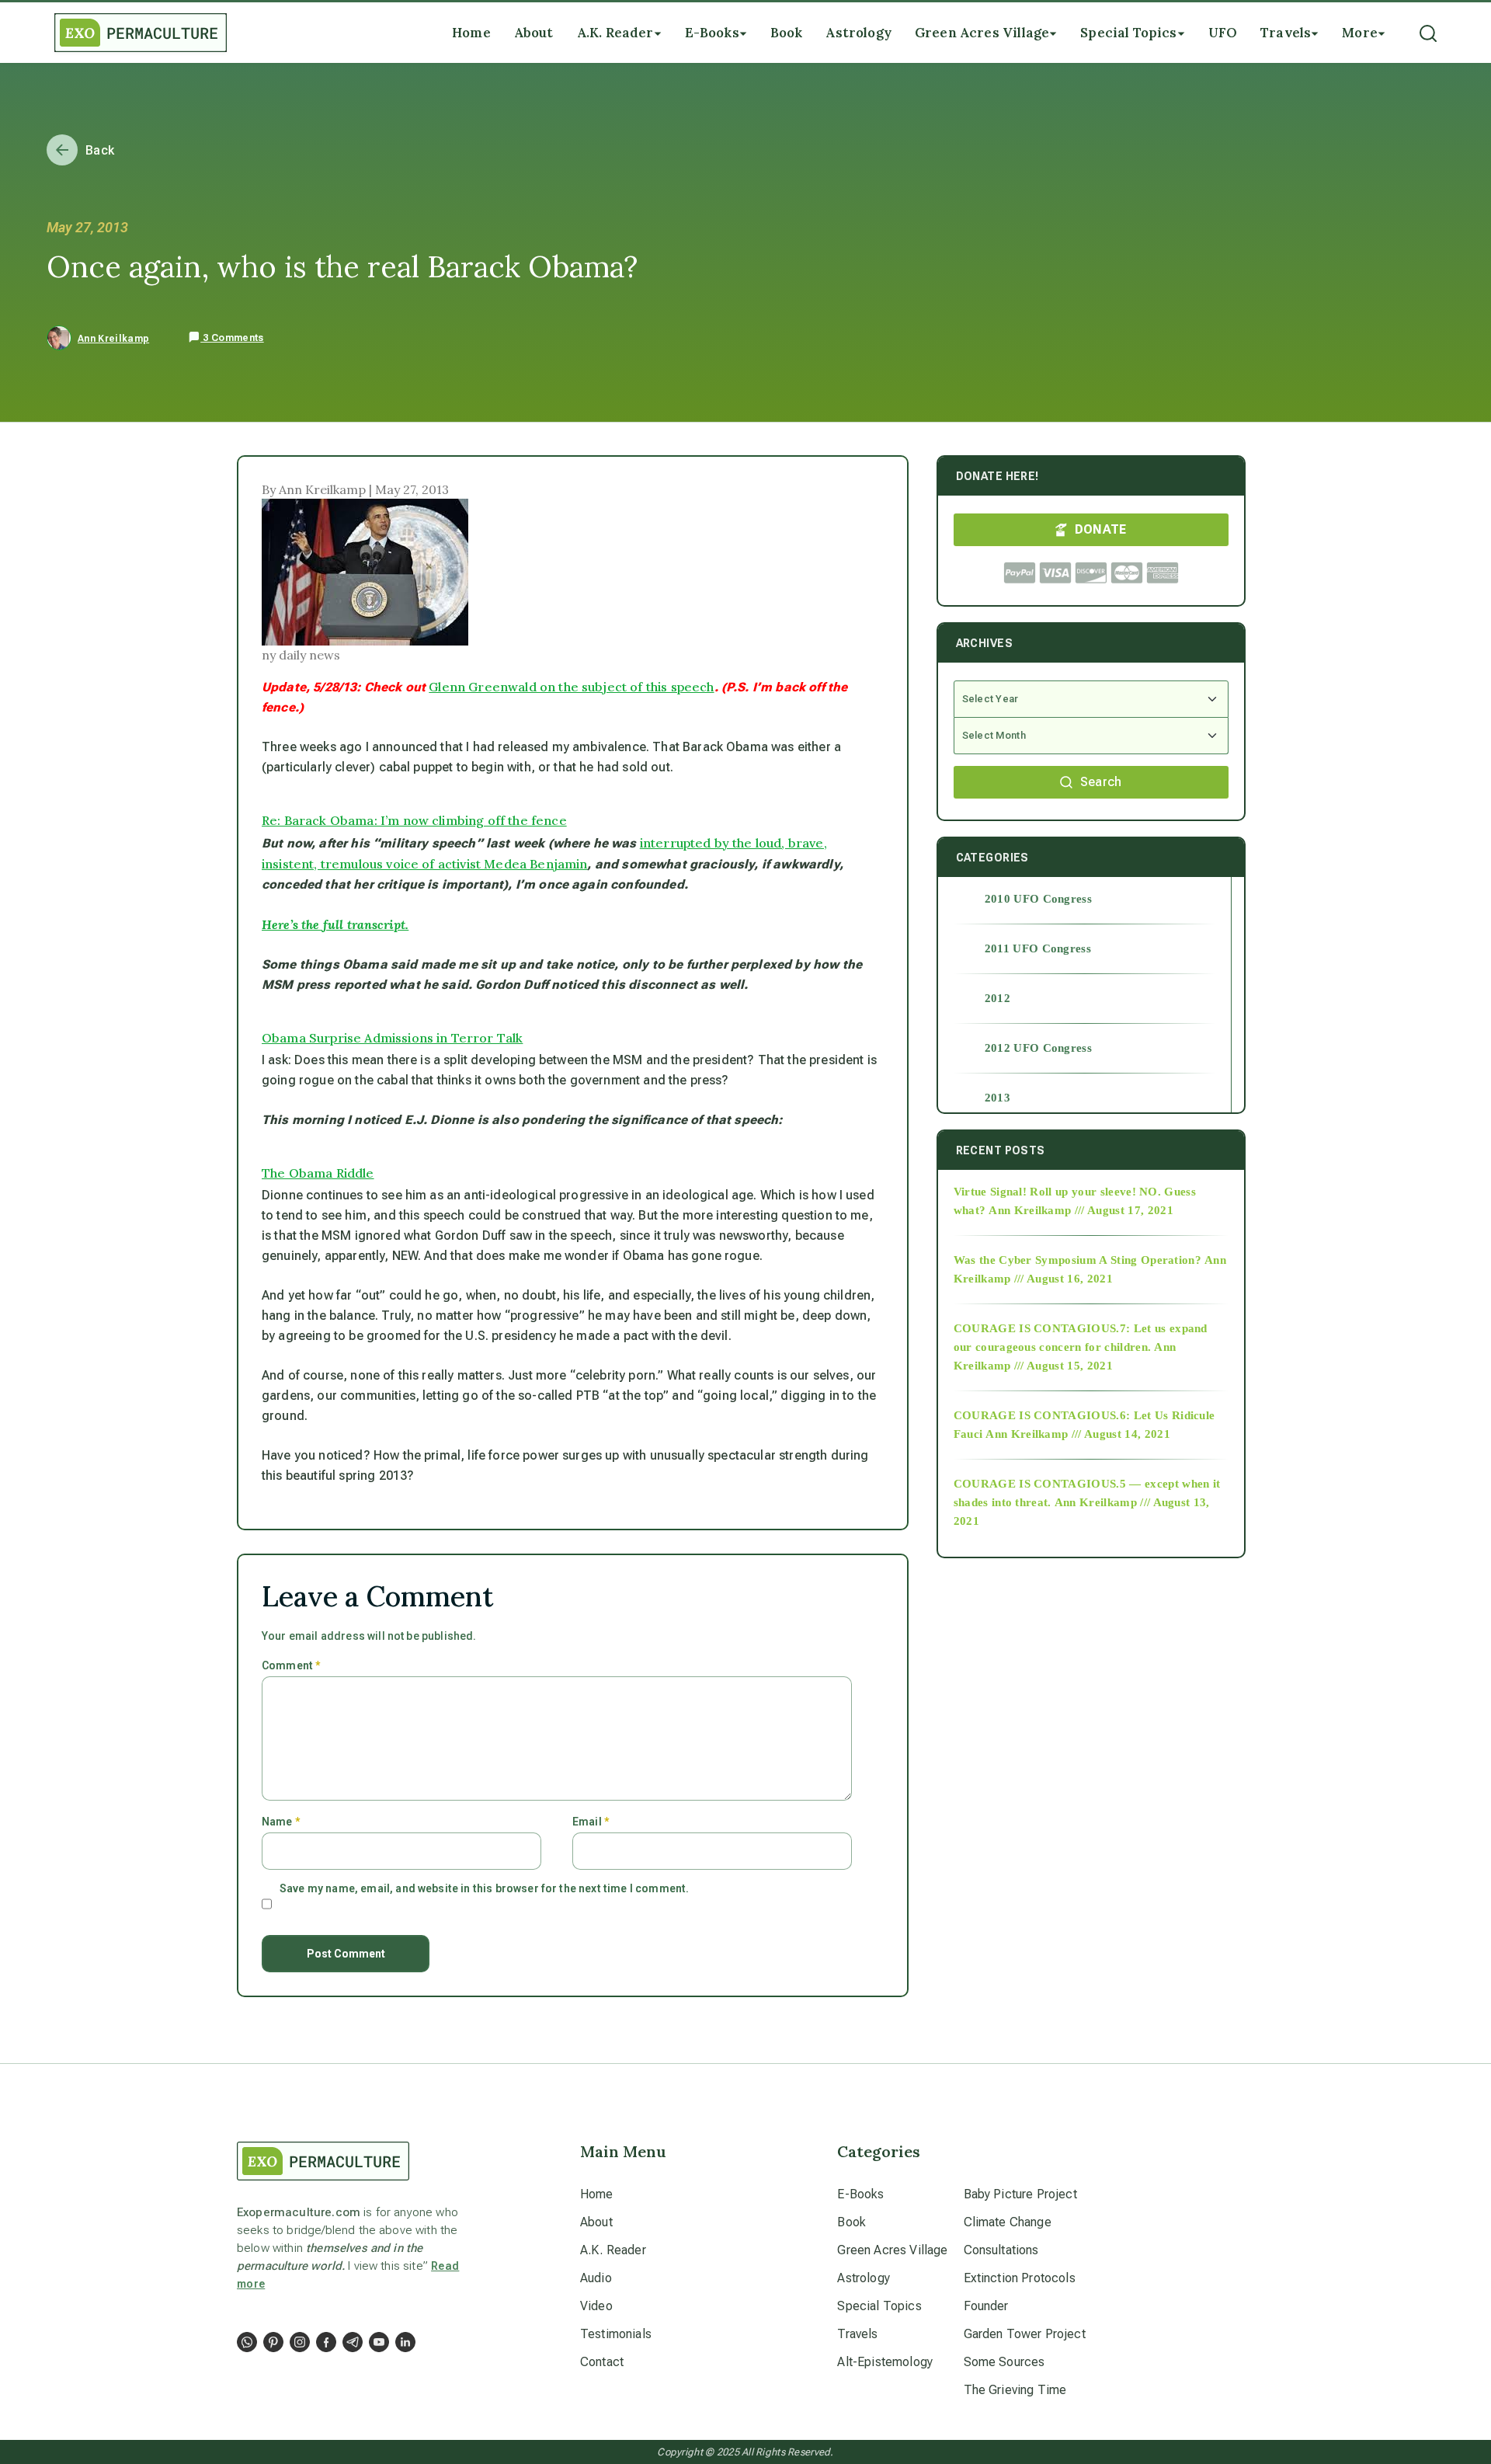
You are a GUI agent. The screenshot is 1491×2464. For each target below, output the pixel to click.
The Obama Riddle (318, 1173)
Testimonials (616, 2334)
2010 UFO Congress (1038, 899)
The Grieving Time (1015, 2390)
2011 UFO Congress (1038, 948)
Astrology (863, 2278)
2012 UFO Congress (1038, 1048)
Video (596, 2306)
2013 (997, 1098)
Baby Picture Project (1020, 2194)
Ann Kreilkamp (113, 339)
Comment (291, 1665)
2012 (997, 998)
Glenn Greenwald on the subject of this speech (571, 687)
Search (1101, 782)
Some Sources (1004, 2362)
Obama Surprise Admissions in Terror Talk (392, 1038)
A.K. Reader (613, 2250)
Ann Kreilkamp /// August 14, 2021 (1078, 1434)
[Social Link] (247, 2342)
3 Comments (232, 338)
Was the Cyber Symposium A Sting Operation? (1077, 1260)
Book (852, 2222)
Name (281, 1822)
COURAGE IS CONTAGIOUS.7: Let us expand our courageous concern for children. (1081, 1338)
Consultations (1001, 2250)
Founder (986, 2306)
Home (597, 2194)
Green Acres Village (892, 2250)
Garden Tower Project (1025, 2334)
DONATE (1101, 529)
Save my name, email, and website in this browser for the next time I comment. (484, 1888)
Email (591, 1822)
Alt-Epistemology (885, 2362)
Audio (596, 2278)
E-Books (860, 2194)
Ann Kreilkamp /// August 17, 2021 (1081, 1210)
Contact (602, 2362)
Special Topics (879, 2306)
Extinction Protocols (1020, 2278)
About (596, 2222)
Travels (857, 2334)
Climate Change (1008, 2222)
